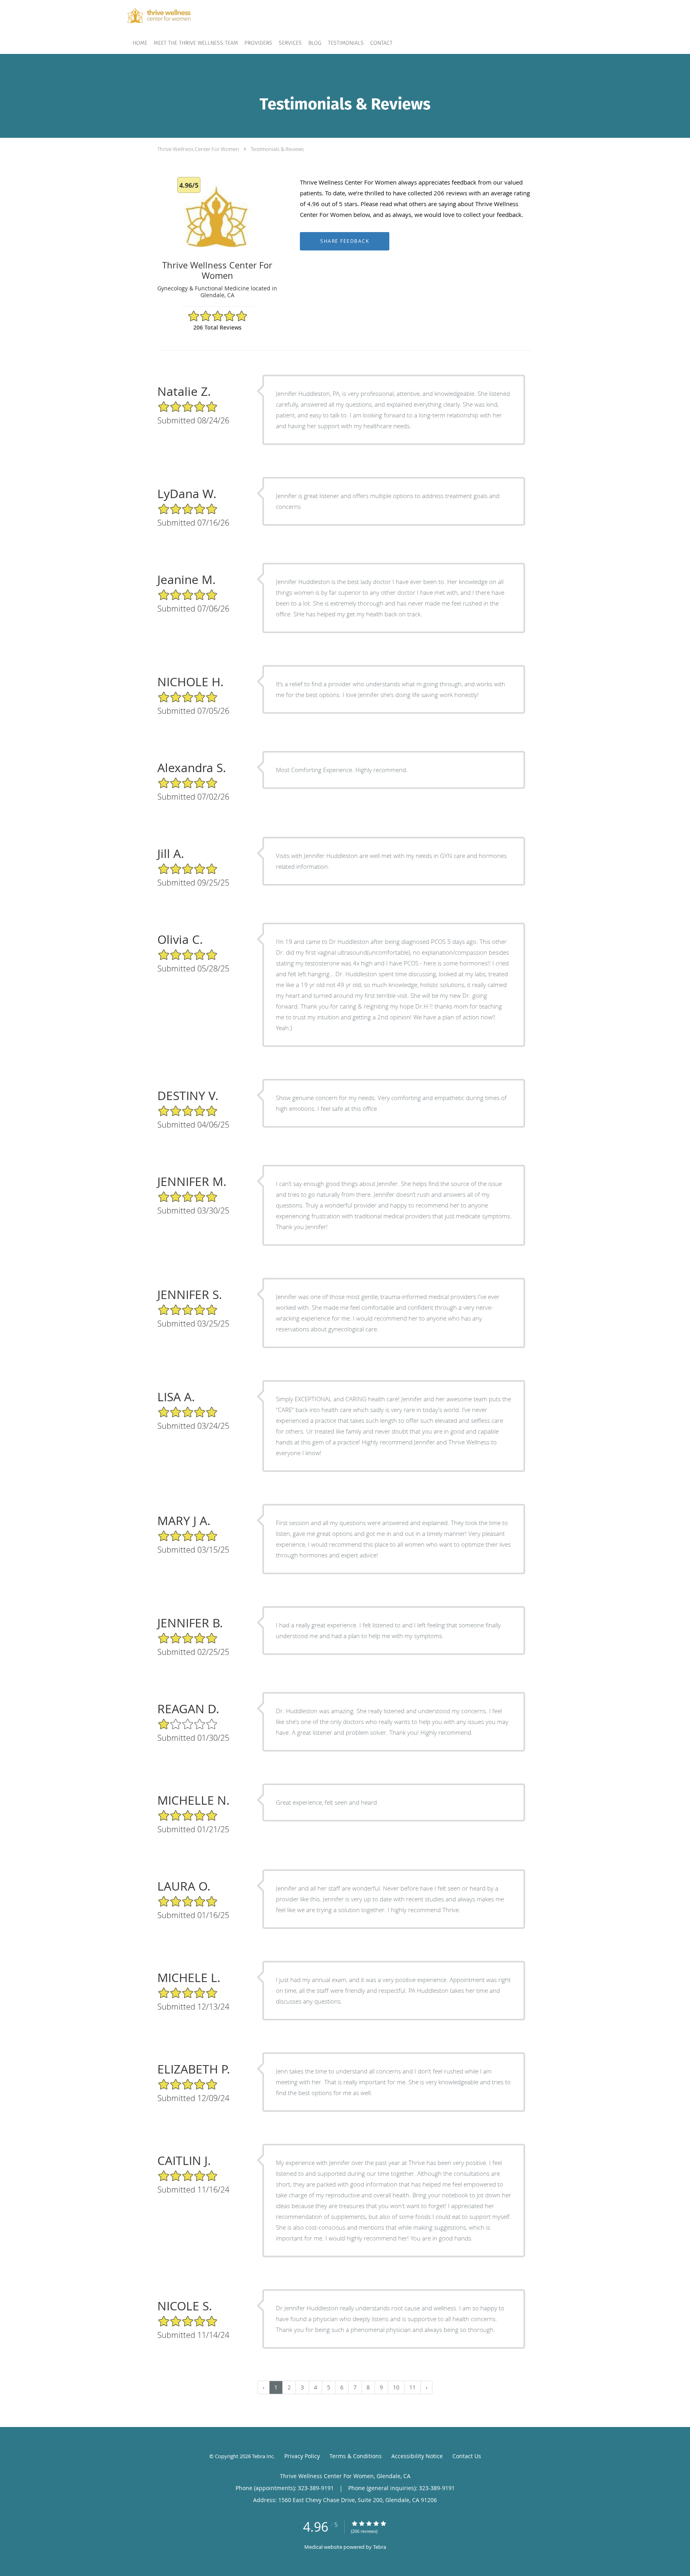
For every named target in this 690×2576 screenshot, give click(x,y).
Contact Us (467, 2456)
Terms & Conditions (356, 2456)
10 (396, 2387)
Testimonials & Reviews (277, 149)
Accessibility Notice (417, 2456)
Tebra (380, 2547)
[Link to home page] (147, 15)
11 (412, 2387)
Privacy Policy (302, 2456)
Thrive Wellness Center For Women (198, 149)
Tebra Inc (263, 2456)
